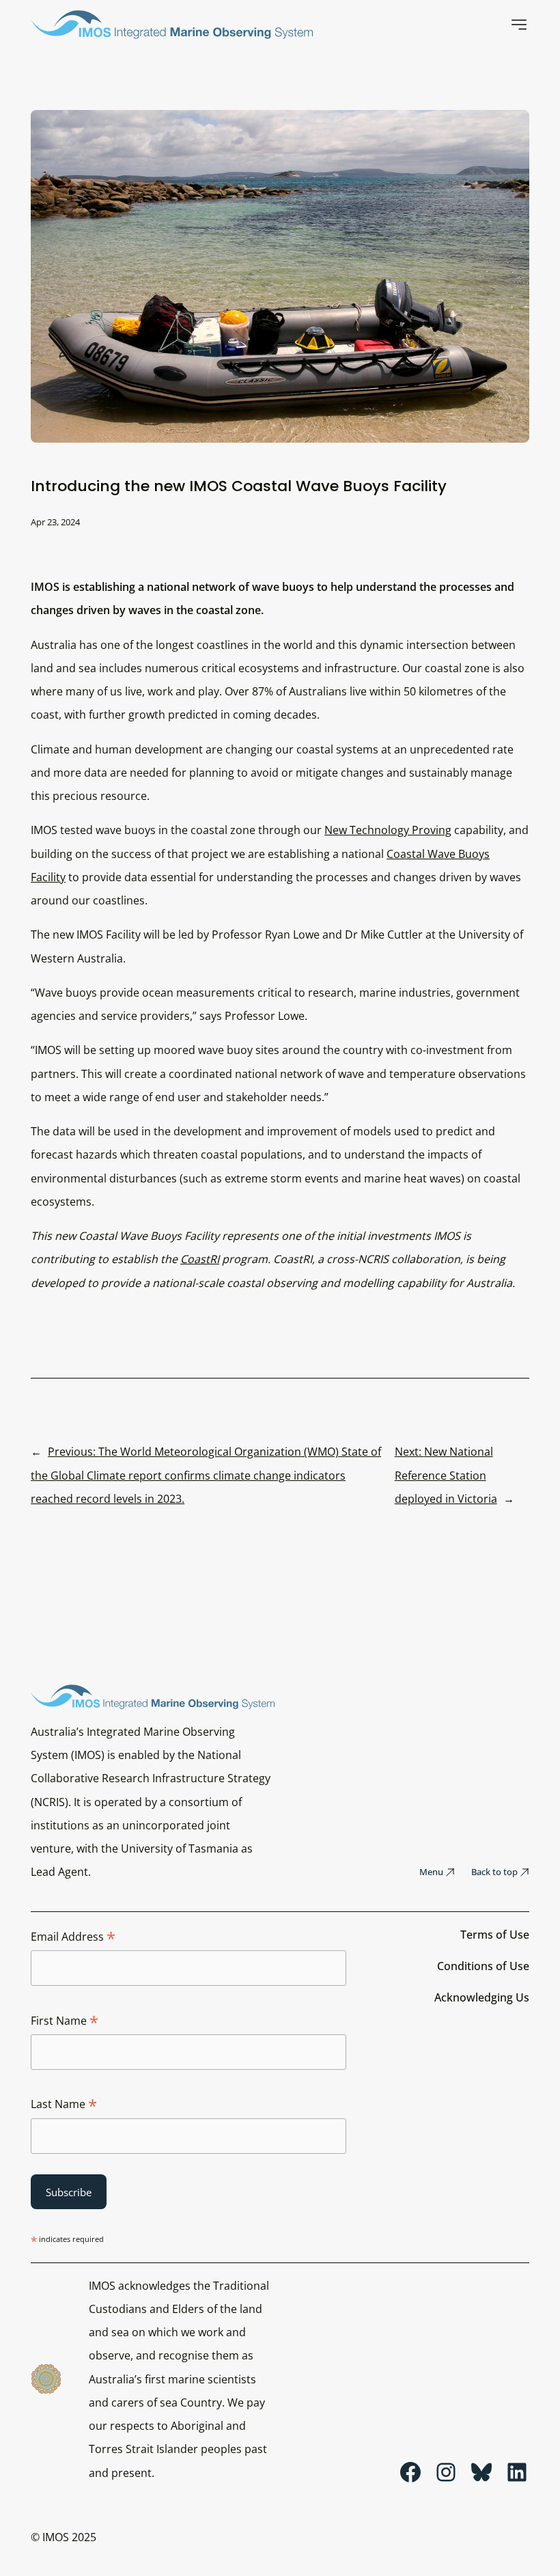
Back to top (494, 1872)
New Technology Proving (388, 830)
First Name (65, 2021)
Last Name (64, 2105)
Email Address (73, 1937)
